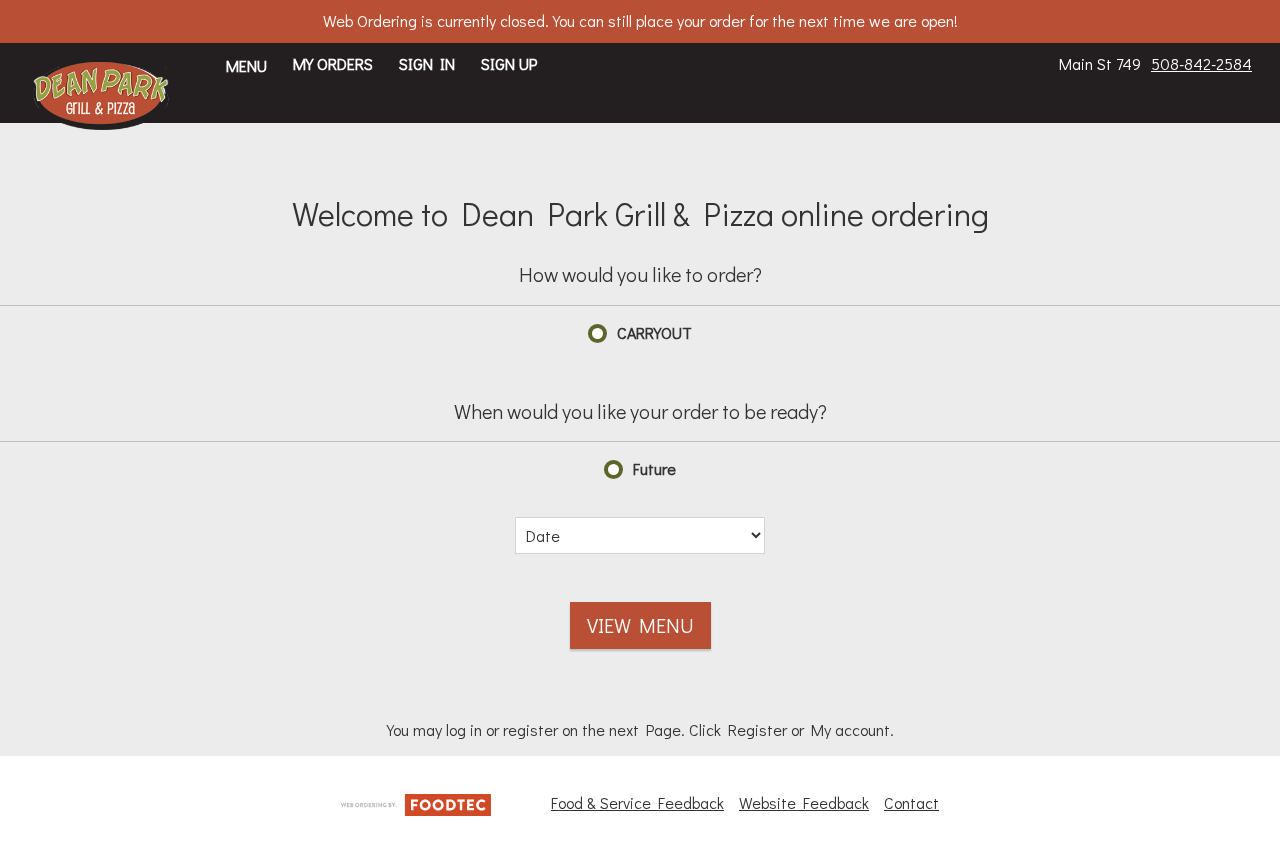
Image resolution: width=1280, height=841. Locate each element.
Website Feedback (804, 802)
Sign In (427, 63)
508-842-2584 (1201, 63)
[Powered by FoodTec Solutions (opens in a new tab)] (416, 801)
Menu (246, 65)
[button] (101, 95)
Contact (911, 802)
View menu (640, 625)
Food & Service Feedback (637, 802)
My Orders (333, 63)
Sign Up (509, 63)
